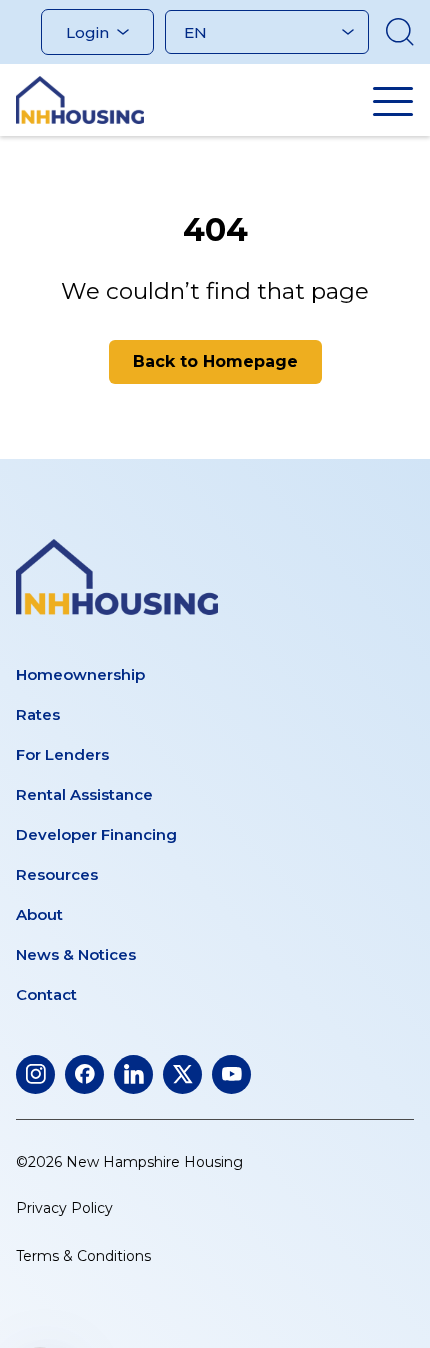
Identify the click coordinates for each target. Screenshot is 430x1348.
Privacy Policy (64, 1208)
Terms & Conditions (83, 1256)
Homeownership (80, 674)
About (39, 914)
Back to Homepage (215, 361)
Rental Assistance (84, 794)
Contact (46, 994)
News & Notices (76, 954)
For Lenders (62, 754)
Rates (38, 714)
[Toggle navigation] (393, 101)
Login (87, 32)
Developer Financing (96, 834)
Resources (57, 874)
